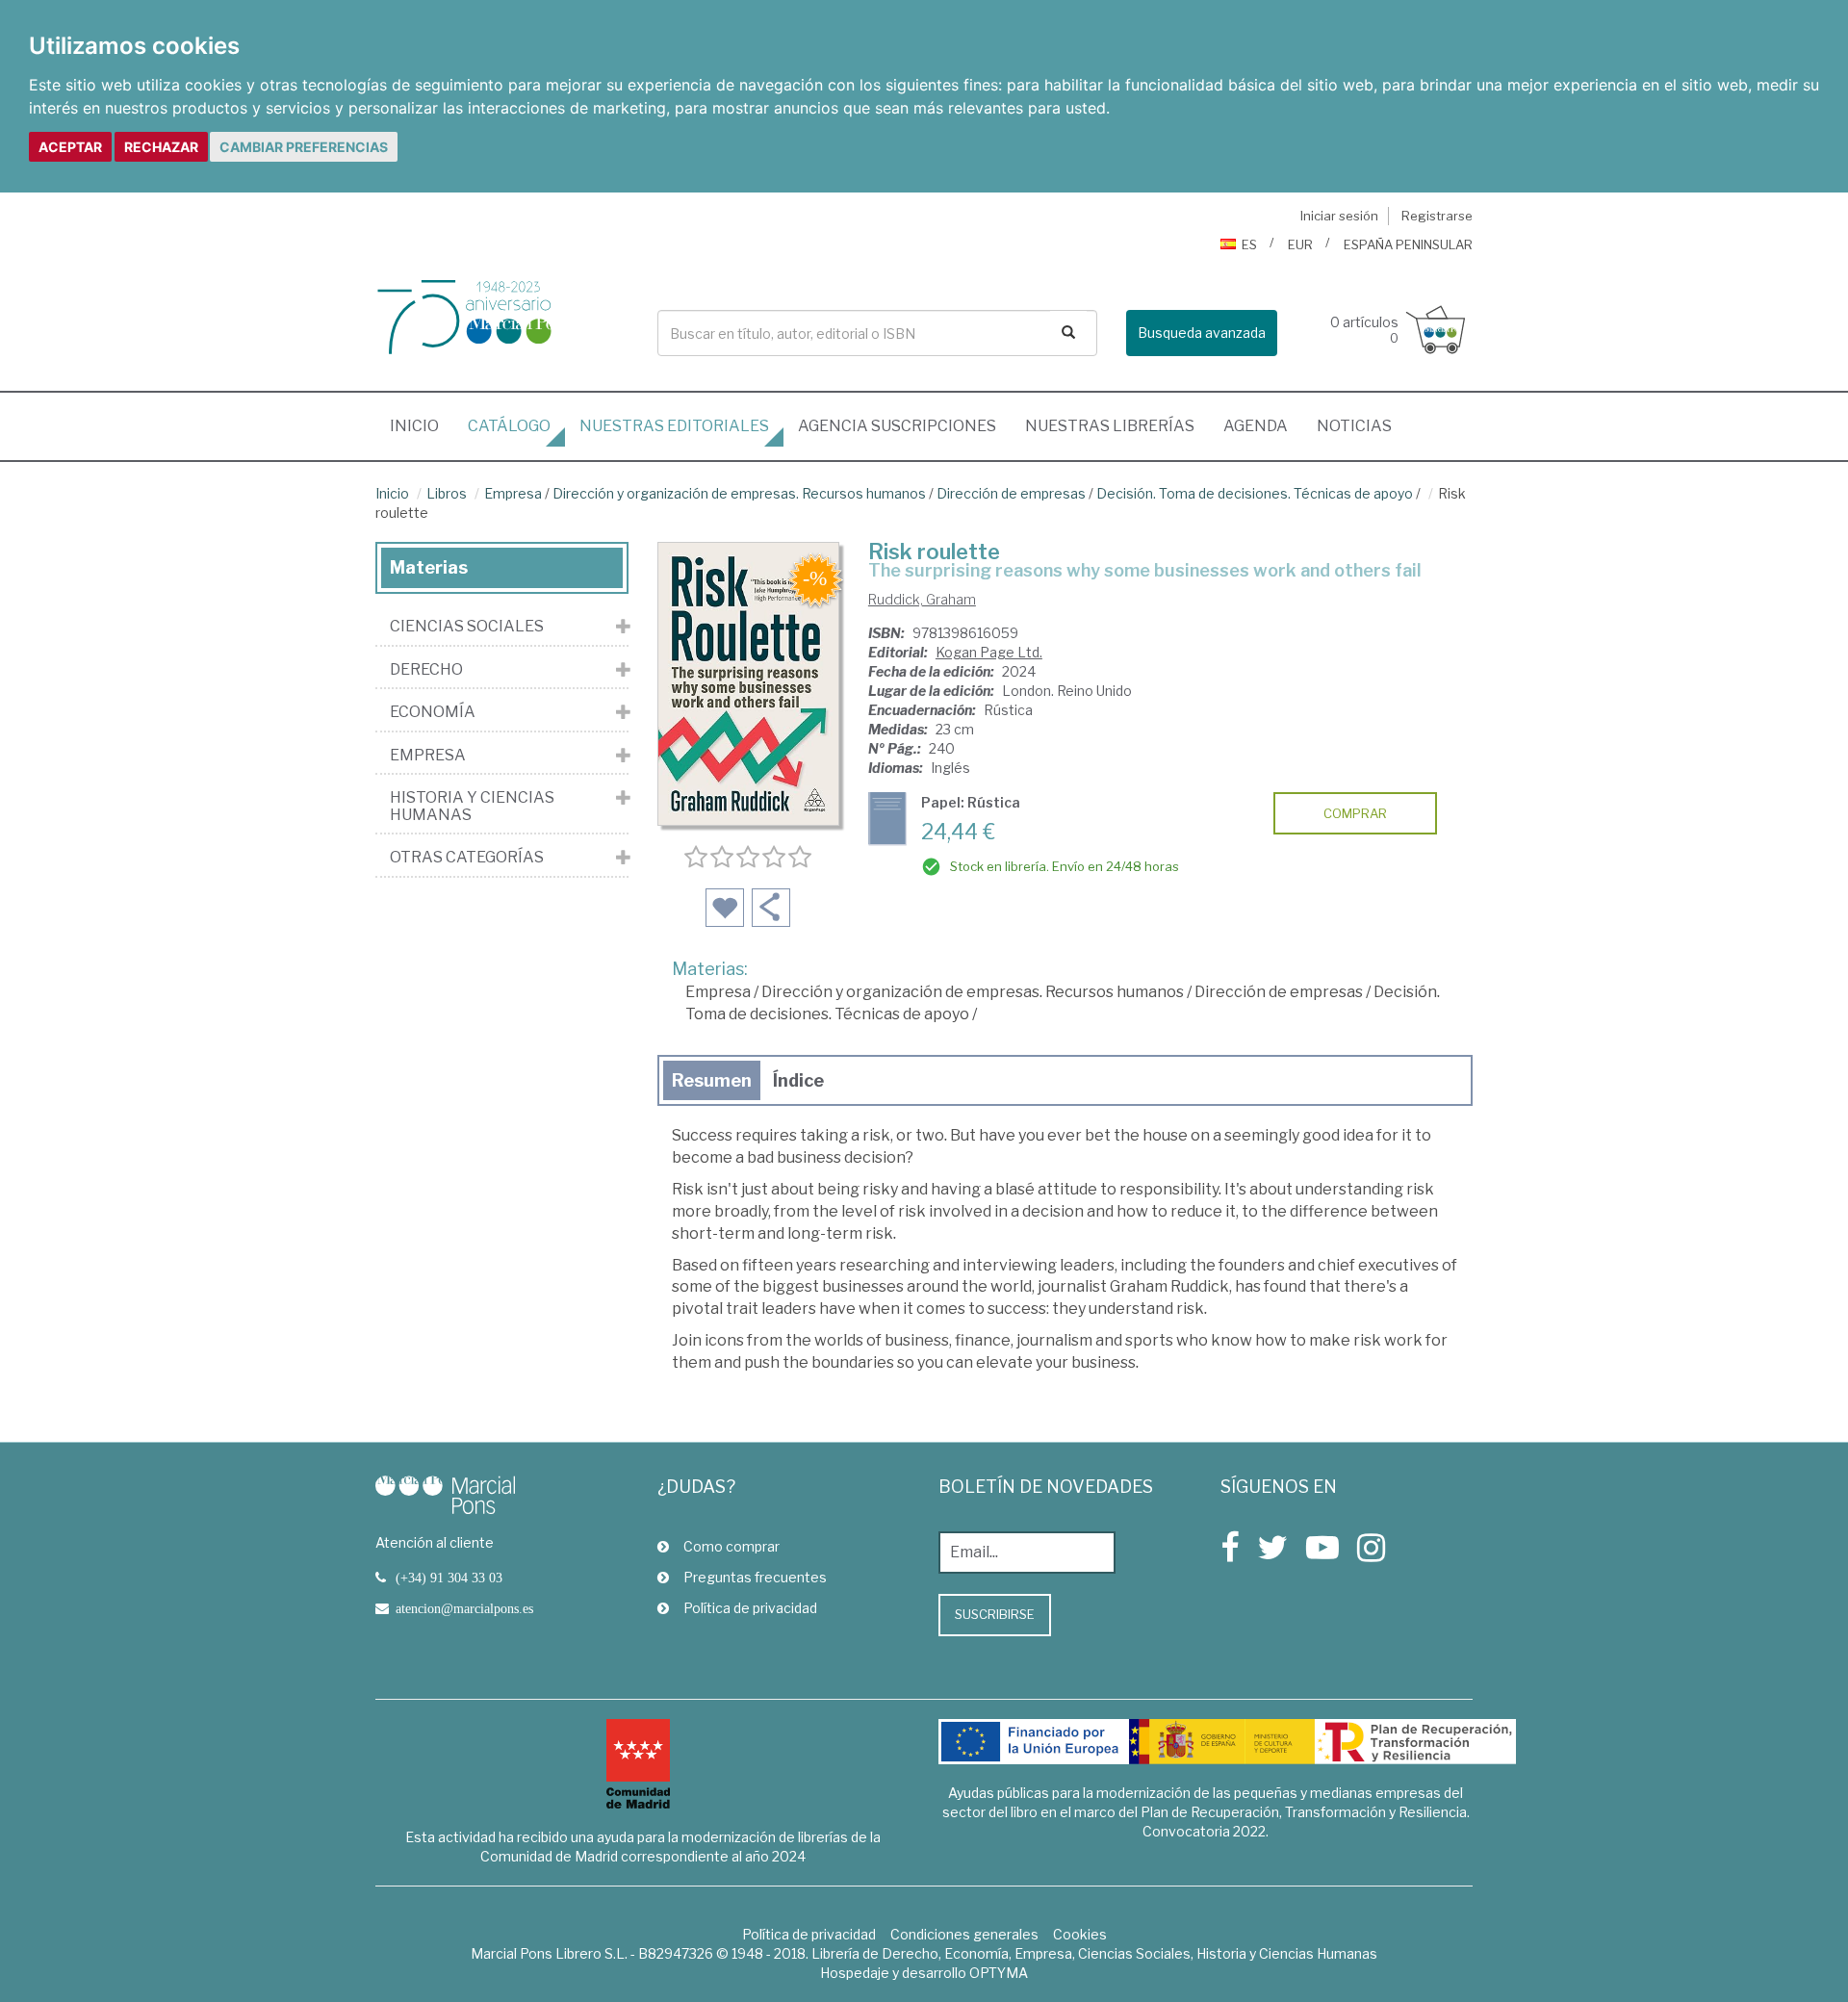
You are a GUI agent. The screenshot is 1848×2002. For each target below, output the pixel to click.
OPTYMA (999, 1973)
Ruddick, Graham (922, 599)
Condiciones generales (964, 1934)
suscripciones (897, 426)
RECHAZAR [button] (161, 147)
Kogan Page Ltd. (989, 652)
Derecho (426, 670)
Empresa (513, 493)
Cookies (1080, 1934)
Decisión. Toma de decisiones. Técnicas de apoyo (1255, 493)
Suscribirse (995, 1614)
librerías (1110, 426)
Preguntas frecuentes (755, 1577)
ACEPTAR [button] (70, 147)
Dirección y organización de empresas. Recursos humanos (739, 493)
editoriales (674, 426)
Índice (798, 1080)
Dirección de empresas (1011, 493)
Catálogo (509, 426)
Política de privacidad (750, 1608)
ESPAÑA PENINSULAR (1408, 244)
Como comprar (731, 1546)
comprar (1355, 813)
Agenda (1256, 426)
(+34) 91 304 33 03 (449, 1578)
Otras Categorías (467, 858)
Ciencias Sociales (467, 627)
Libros (447, 493)
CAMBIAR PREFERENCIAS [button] (304, 147)
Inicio (422, 425)
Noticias (1354, 426)
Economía (433, 712)
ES (1249, 244)
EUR (1300, 244)
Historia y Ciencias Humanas (472, 806)
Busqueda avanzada (1202, 333)
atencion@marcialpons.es (464, 1608)
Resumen (712, 1080)
